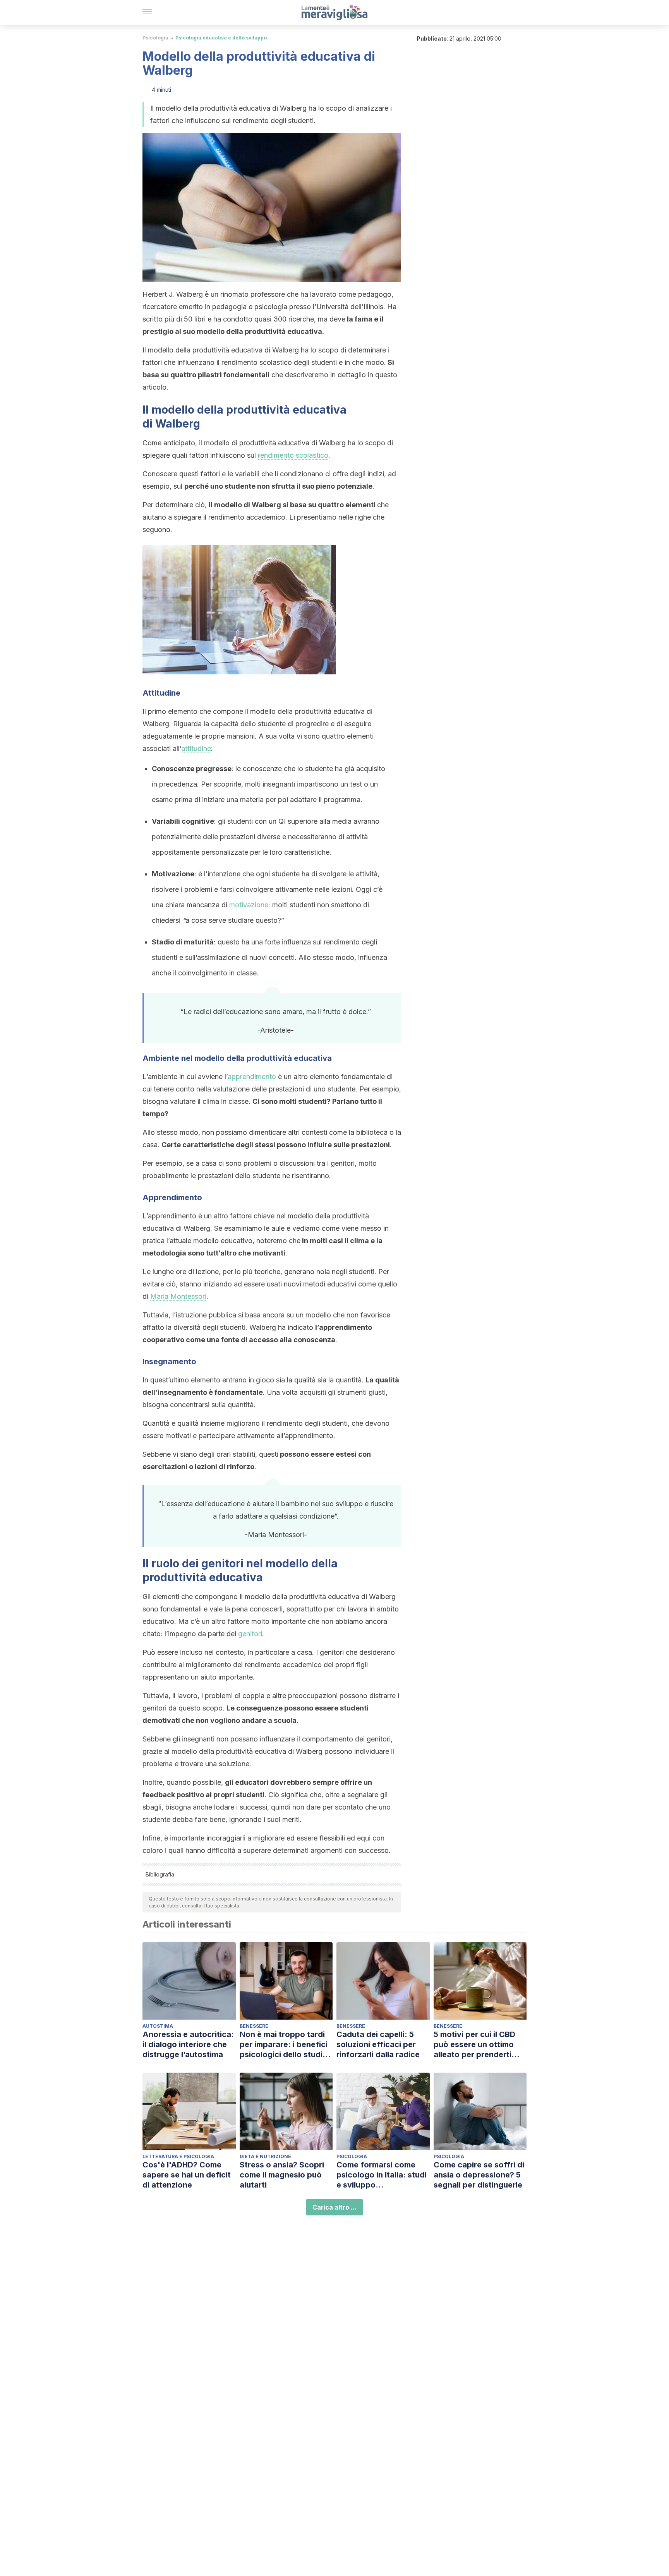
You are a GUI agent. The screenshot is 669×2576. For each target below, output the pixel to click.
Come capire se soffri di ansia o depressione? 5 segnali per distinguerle (479, 2175)
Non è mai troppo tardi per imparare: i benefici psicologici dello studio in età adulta (284, 2045)
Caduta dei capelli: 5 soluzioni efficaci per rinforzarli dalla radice (378, 2044)
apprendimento (252, 1077)
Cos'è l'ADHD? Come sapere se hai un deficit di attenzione (187, 2175)
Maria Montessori (178, 1296)
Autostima (158, 2026)
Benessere (254, 2026)
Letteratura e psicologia (178, 2156)
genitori (250, 1634)
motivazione (249, 905)
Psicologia (155, 38)
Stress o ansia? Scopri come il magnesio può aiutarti (282, 2175)
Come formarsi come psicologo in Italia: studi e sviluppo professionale (382, 2175)
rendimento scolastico (293, 455)
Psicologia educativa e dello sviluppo (221, 38)
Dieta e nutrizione (265, 2156)
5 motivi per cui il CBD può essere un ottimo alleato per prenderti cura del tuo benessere (477, 2045)
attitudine (196, 748)
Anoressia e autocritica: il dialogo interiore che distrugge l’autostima (188, 2044)
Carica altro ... (334, 2207)
